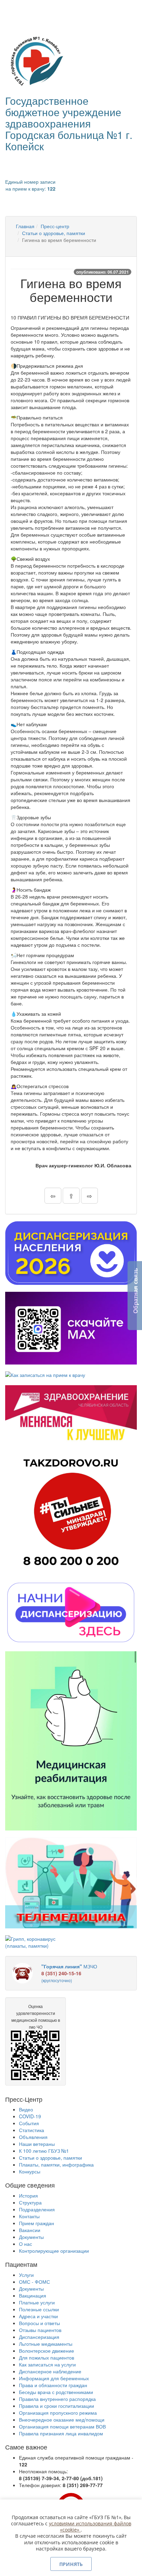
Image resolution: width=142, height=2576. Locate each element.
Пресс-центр (55, 226)
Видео (26, 2109)
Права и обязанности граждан (53, 2385)
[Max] (71, 1328)
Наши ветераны (37, 2144)
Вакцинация (33, 2295)
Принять (71, 2564)
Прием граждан (37, 2223)
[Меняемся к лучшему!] (71, 1414)
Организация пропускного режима (58, 2413)
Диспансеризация (39, 2337)
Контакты (29, 2216)
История (28, 2195)
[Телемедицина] (71, 1883)
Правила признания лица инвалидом (61, 2433)
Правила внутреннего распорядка (57, 2399)
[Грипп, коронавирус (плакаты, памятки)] (35, 1942)
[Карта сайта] (21, 9)
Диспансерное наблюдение (50, 2371)
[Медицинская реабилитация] (71, 1741)
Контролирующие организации (54, 2251)
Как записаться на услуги (47, 2364)
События (29, 2123)
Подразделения (37, 2209)
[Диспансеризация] (71, 1253)
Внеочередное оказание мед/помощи (62, 2420)
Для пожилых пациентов (47, 2357)
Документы (31, 2237)
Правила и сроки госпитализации (57, 2406)
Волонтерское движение (47, 2351)
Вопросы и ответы (39, 2323)
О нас (26, 2244)
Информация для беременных (54, 2378)
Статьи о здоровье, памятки (54, 233)
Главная (25, 226)
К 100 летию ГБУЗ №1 (44, 2151)
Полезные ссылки (39, 2309)
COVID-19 (30, 2116)
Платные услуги (37, 2302)
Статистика (32, 2130)
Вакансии (30, 2230)
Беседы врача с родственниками (56, 2392)
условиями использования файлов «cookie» (90, 2527)
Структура (30, 2202)
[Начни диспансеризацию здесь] (71, 1612)
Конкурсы (30, 2171)
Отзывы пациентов (40, 2330)
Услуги (26, 2275)
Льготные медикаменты (46, 2344)
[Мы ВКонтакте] (11, 9)
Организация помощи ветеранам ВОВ (62, 2426)
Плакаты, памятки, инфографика (56, 2164)
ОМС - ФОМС (34, 2282)
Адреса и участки (38, 2316)
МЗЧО (69, 1973)
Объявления (33, 2137)
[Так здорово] (71, 1512)
